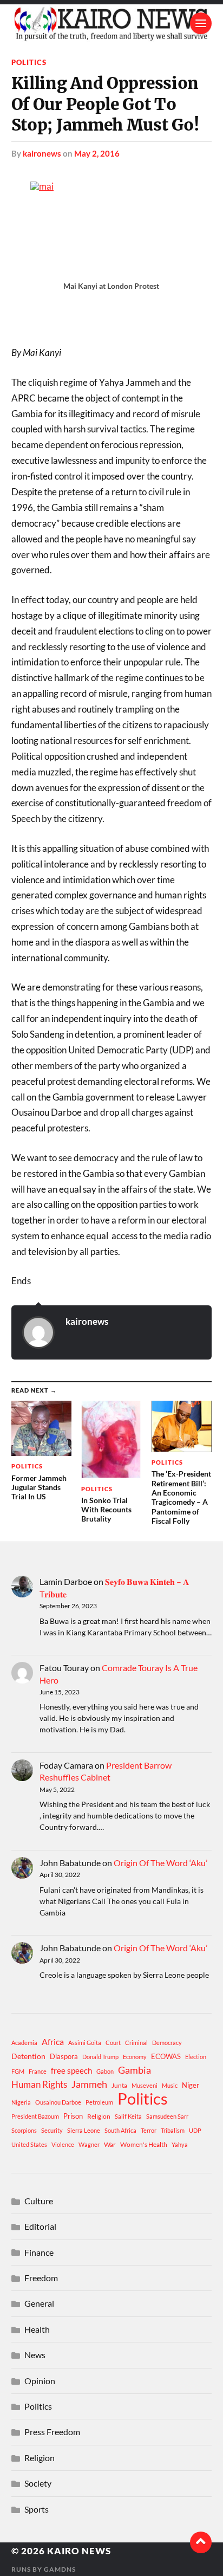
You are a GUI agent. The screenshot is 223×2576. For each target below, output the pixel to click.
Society (38, 2483)
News (35, 2355)
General (39, 2303)
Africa (53, 2041)
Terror (149, 2130)
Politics (29, 62)
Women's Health (144, 2144)
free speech (71, 2070)
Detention (28, 2056)
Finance (39, 2252)
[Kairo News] (112, 23)
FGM (18, 2071)
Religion (99, 2116)
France (38, 2071)
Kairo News (79, 2551)
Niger (191, 2085)
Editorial (40, 2226)
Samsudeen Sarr (167, 2116)
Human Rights (39, 2084)
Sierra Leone (84, 2130)
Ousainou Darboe (58, 2102)
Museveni (145, 2085)
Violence (63, 2144)
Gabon (105, 2071)
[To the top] (201, 2542)
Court (113, 2043)
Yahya (180, 2144)
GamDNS (60, 2569)
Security (52, 2130)
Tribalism (173, 2130)
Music (170, 2085)
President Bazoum (35, 2116)
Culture (39, 2201)
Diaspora (64, 2056)
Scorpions (24, 2130)
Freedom (41, 2278)
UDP (195, 2130)
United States (29, 2144)
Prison (73, 2116)
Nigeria (21, 2102)
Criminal (136, 2043)
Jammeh (89, 2084)
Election (196, 2057)
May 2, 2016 (97, 153)
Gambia (135, 2070)
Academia (24, 2043)
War (110, 2144)
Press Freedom (52, 2432)
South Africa (120, 2130)
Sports (37, 2509)
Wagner (89, 2144)
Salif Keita (128, 2116)
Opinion (40, 2381)
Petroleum (99, 2102)
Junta (119, 2085)
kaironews (42, 153)
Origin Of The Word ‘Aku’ (160, 1863)
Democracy (167, 2043)
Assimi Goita (85, 2043)
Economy (135, 2057)
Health (37, 2329)
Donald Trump (100, 2057)
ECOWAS (166, 2056)
